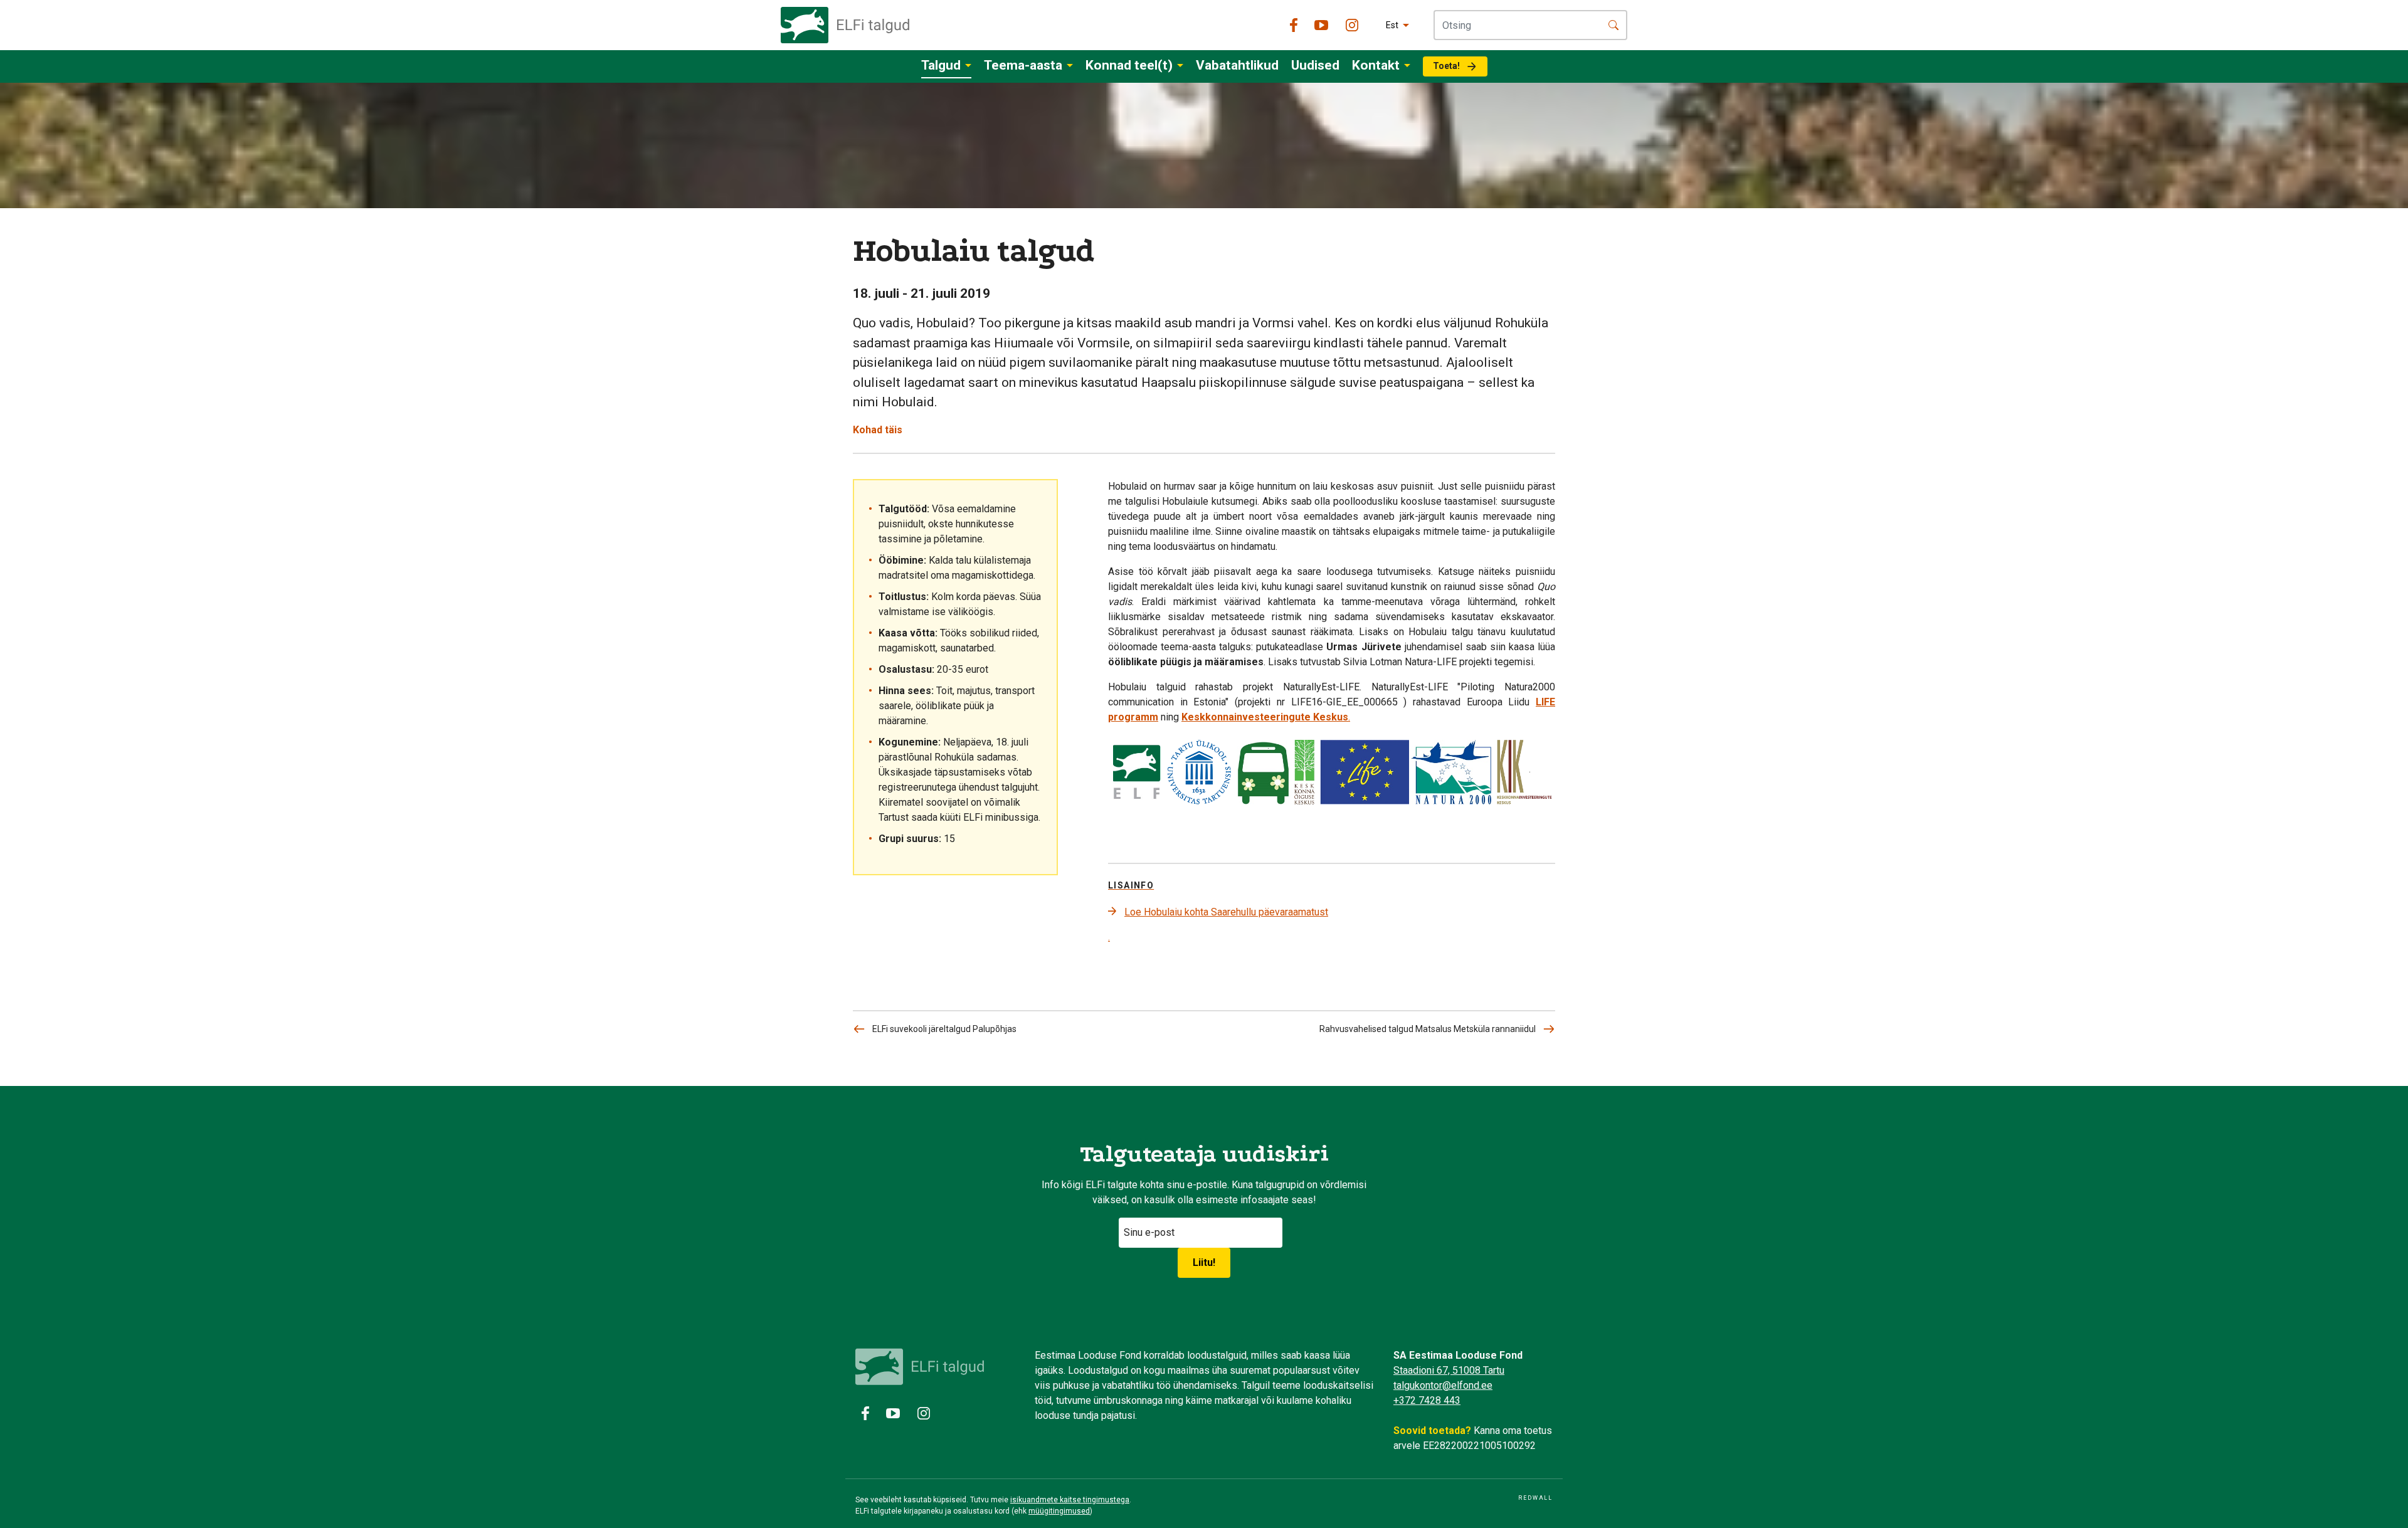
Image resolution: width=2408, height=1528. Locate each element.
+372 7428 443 (1427, 1400)
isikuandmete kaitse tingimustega (1070, 1500)
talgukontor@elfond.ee (1443, 1385)
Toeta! (1446, 66)
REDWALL (1535, 1498)
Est (1392, 25)
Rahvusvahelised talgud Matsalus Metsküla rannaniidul (1428, 1029)
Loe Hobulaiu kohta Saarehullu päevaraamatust (1226, 912)
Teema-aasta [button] (1023, 65)
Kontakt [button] (1376, 65)
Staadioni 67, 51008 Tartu (1449, 1370)
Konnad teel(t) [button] (1129, 65)
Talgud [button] (941, 65)
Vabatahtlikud (1237, 65)
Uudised (1315, 65)
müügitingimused (1059, 1511)
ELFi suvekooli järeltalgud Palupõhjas (944, 1029)
